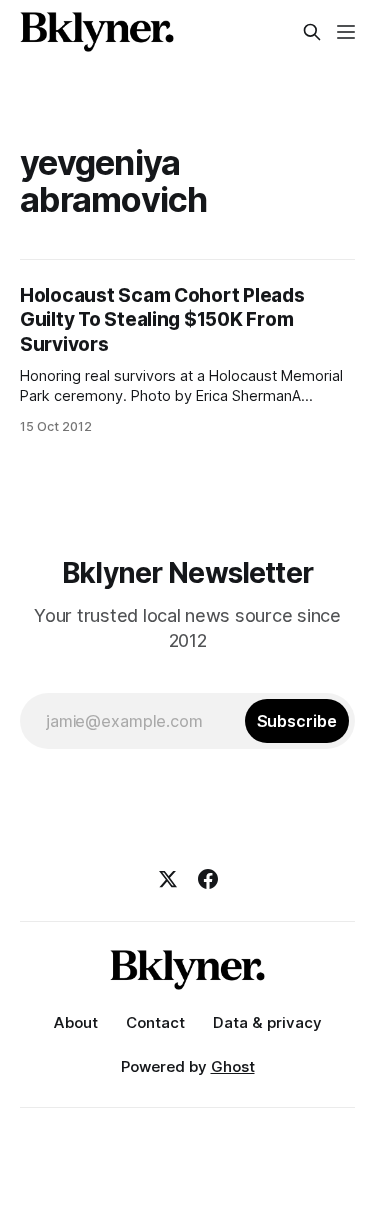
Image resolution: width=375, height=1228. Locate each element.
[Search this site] (312, 32)
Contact (155, 1022)
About (76, 1022)
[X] (168, 879)
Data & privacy (267, 1022)
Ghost (233, 1066)
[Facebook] (208, 879)
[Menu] (346, 32)
